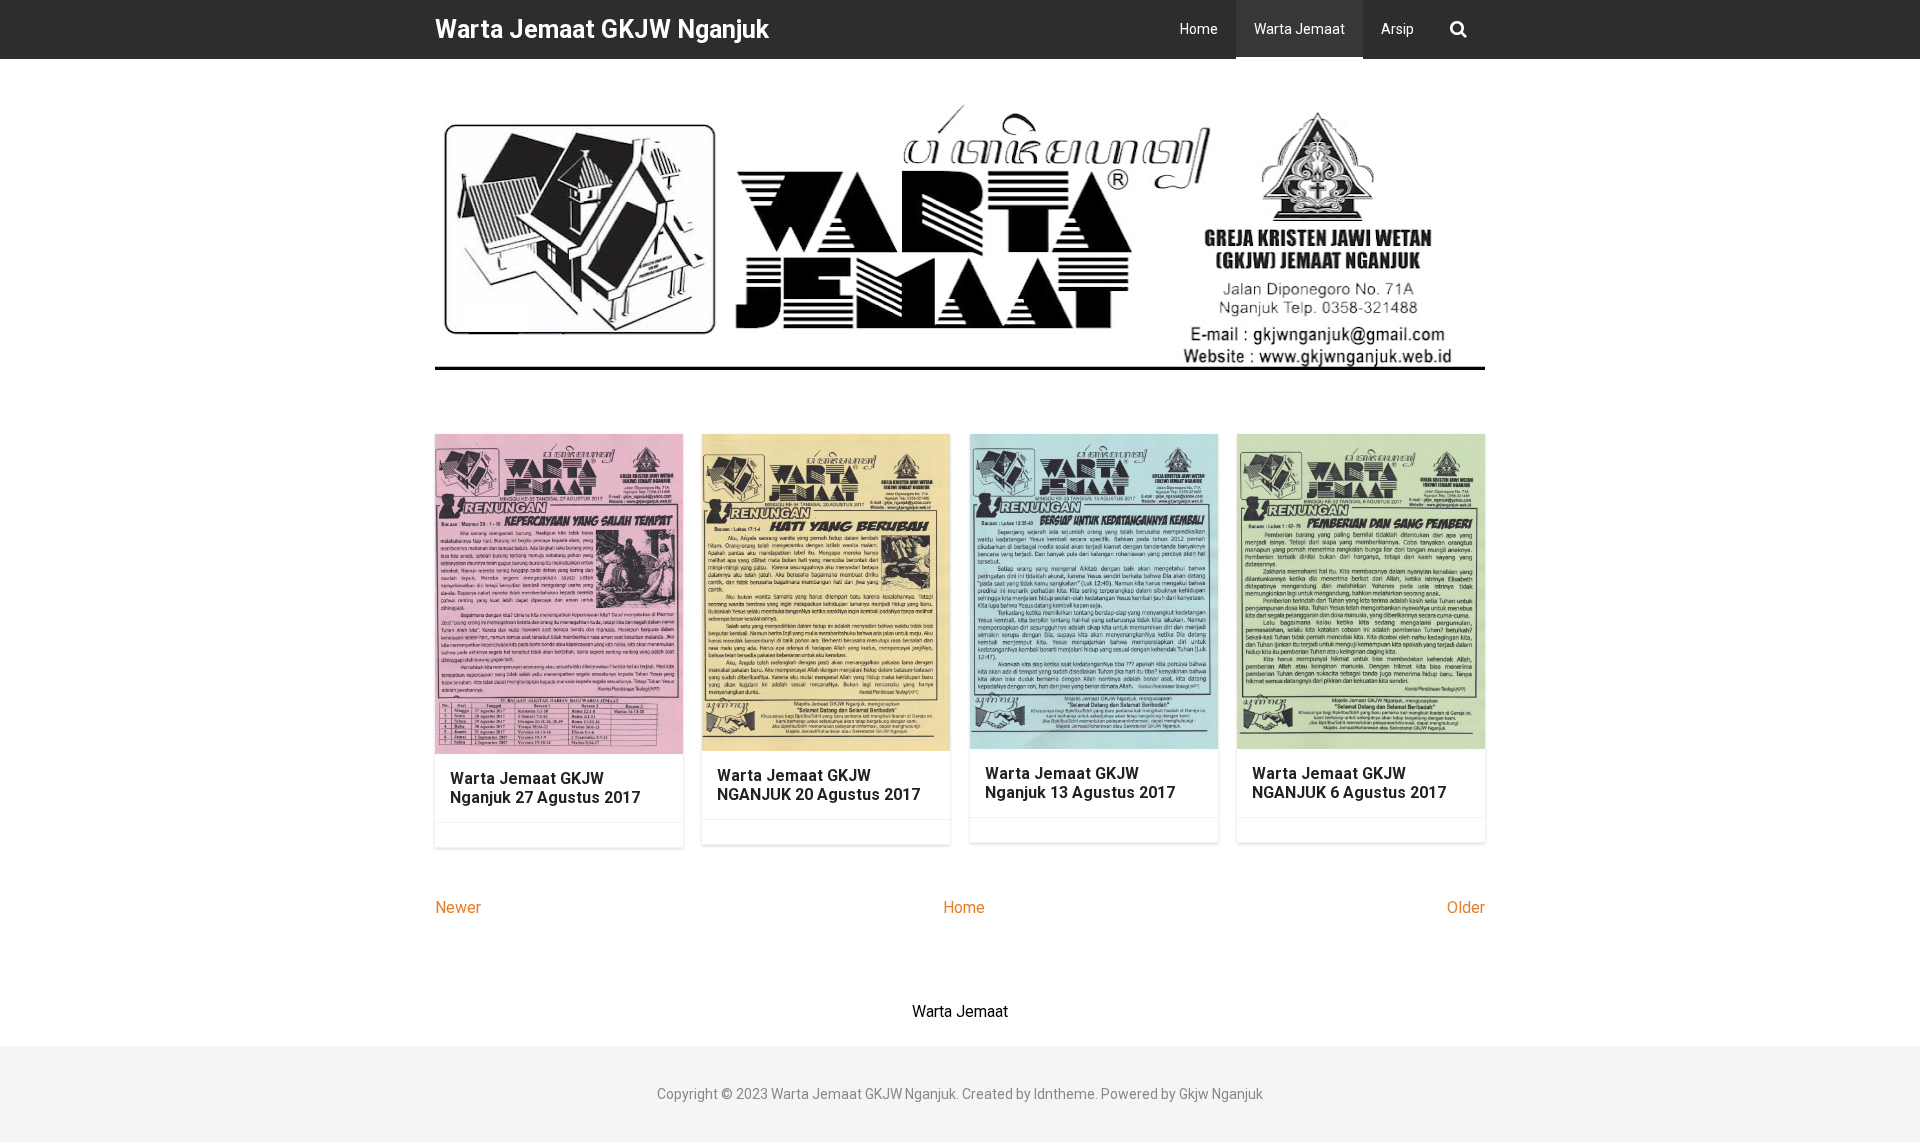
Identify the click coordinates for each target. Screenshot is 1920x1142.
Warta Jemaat (1299, 29)
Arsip (1397, 29)
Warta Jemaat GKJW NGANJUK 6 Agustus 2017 (1349, 783)
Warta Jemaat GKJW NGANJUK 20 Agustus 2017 (818, 785)
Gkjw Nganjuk (1221, 1094)
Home (1199, 29)
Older (1466, 907)
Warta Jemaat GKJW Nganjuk (863, 1094)
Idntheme (1064, 1094)
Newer (458, 907)
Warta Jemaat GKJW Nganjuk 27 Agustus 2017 (545, 788)
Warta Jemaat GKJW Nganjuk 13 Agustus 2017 (1080, 783)
